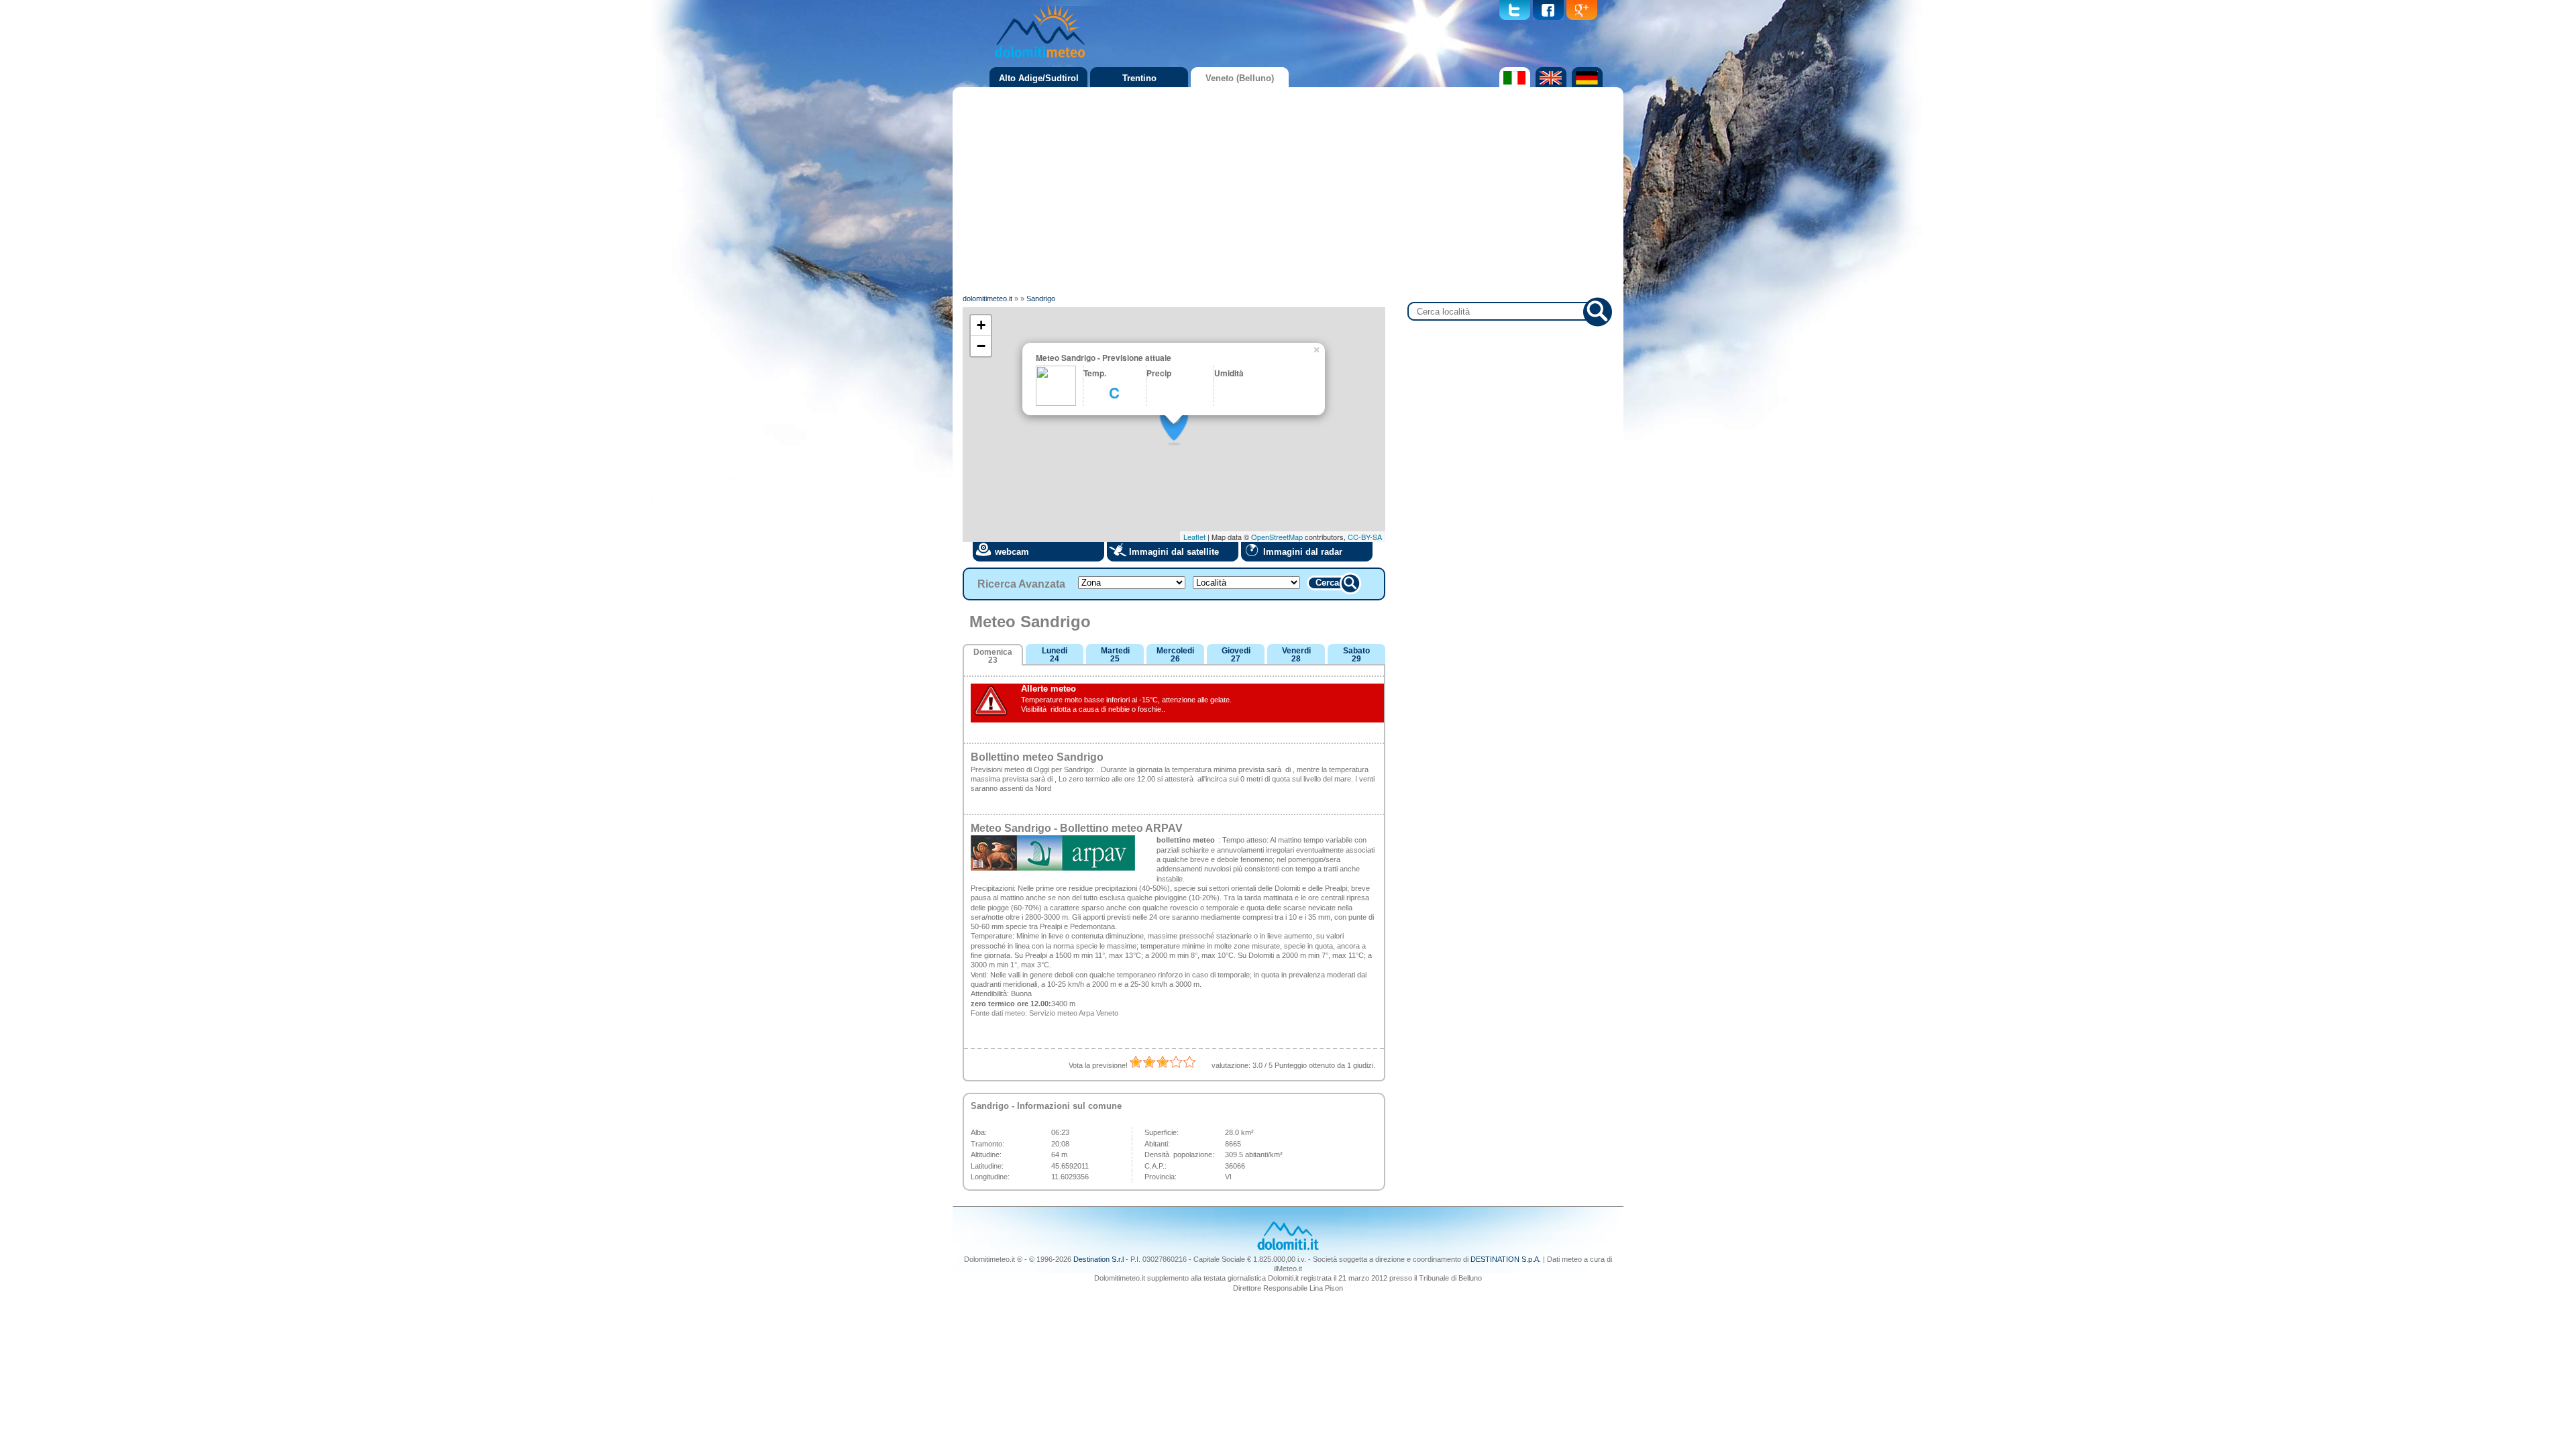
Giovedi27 (1236, 655)
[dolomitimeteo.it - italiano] (1513, 85)
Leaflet (1194, 537)
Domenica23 (993, 656)
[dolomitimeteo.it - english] (1549, 85)
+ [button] (981, 325)
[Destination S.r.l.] (1288, 1248)
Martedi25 (1115, 655)
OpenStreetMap (1277, 537)
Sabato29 (1356, 655)
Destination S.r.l (1098, 1259)
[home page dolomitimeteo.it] (1040, 60)
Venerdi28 (1296, 655)
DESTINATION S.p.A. (1506, 1259)
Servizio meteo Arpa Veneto (1074, 1013)
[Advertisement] (1288, 191)
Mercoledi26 (1175, 655)
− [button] (981, 346)
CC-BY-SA (1365, 537)
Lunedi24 (1055, 655)
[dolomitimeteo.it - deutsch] (1586, 85)
